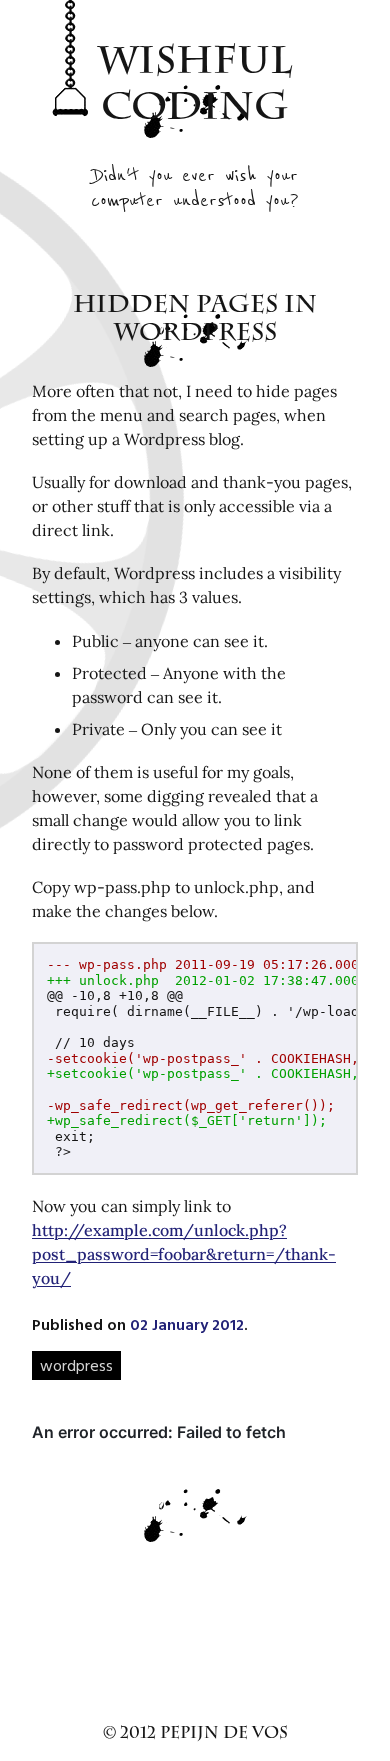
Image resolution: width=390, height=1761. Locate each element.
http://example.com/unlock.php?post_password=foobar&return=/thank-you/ (184, 1254)
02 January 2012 (187, 1324)
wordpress (76, 1365)
